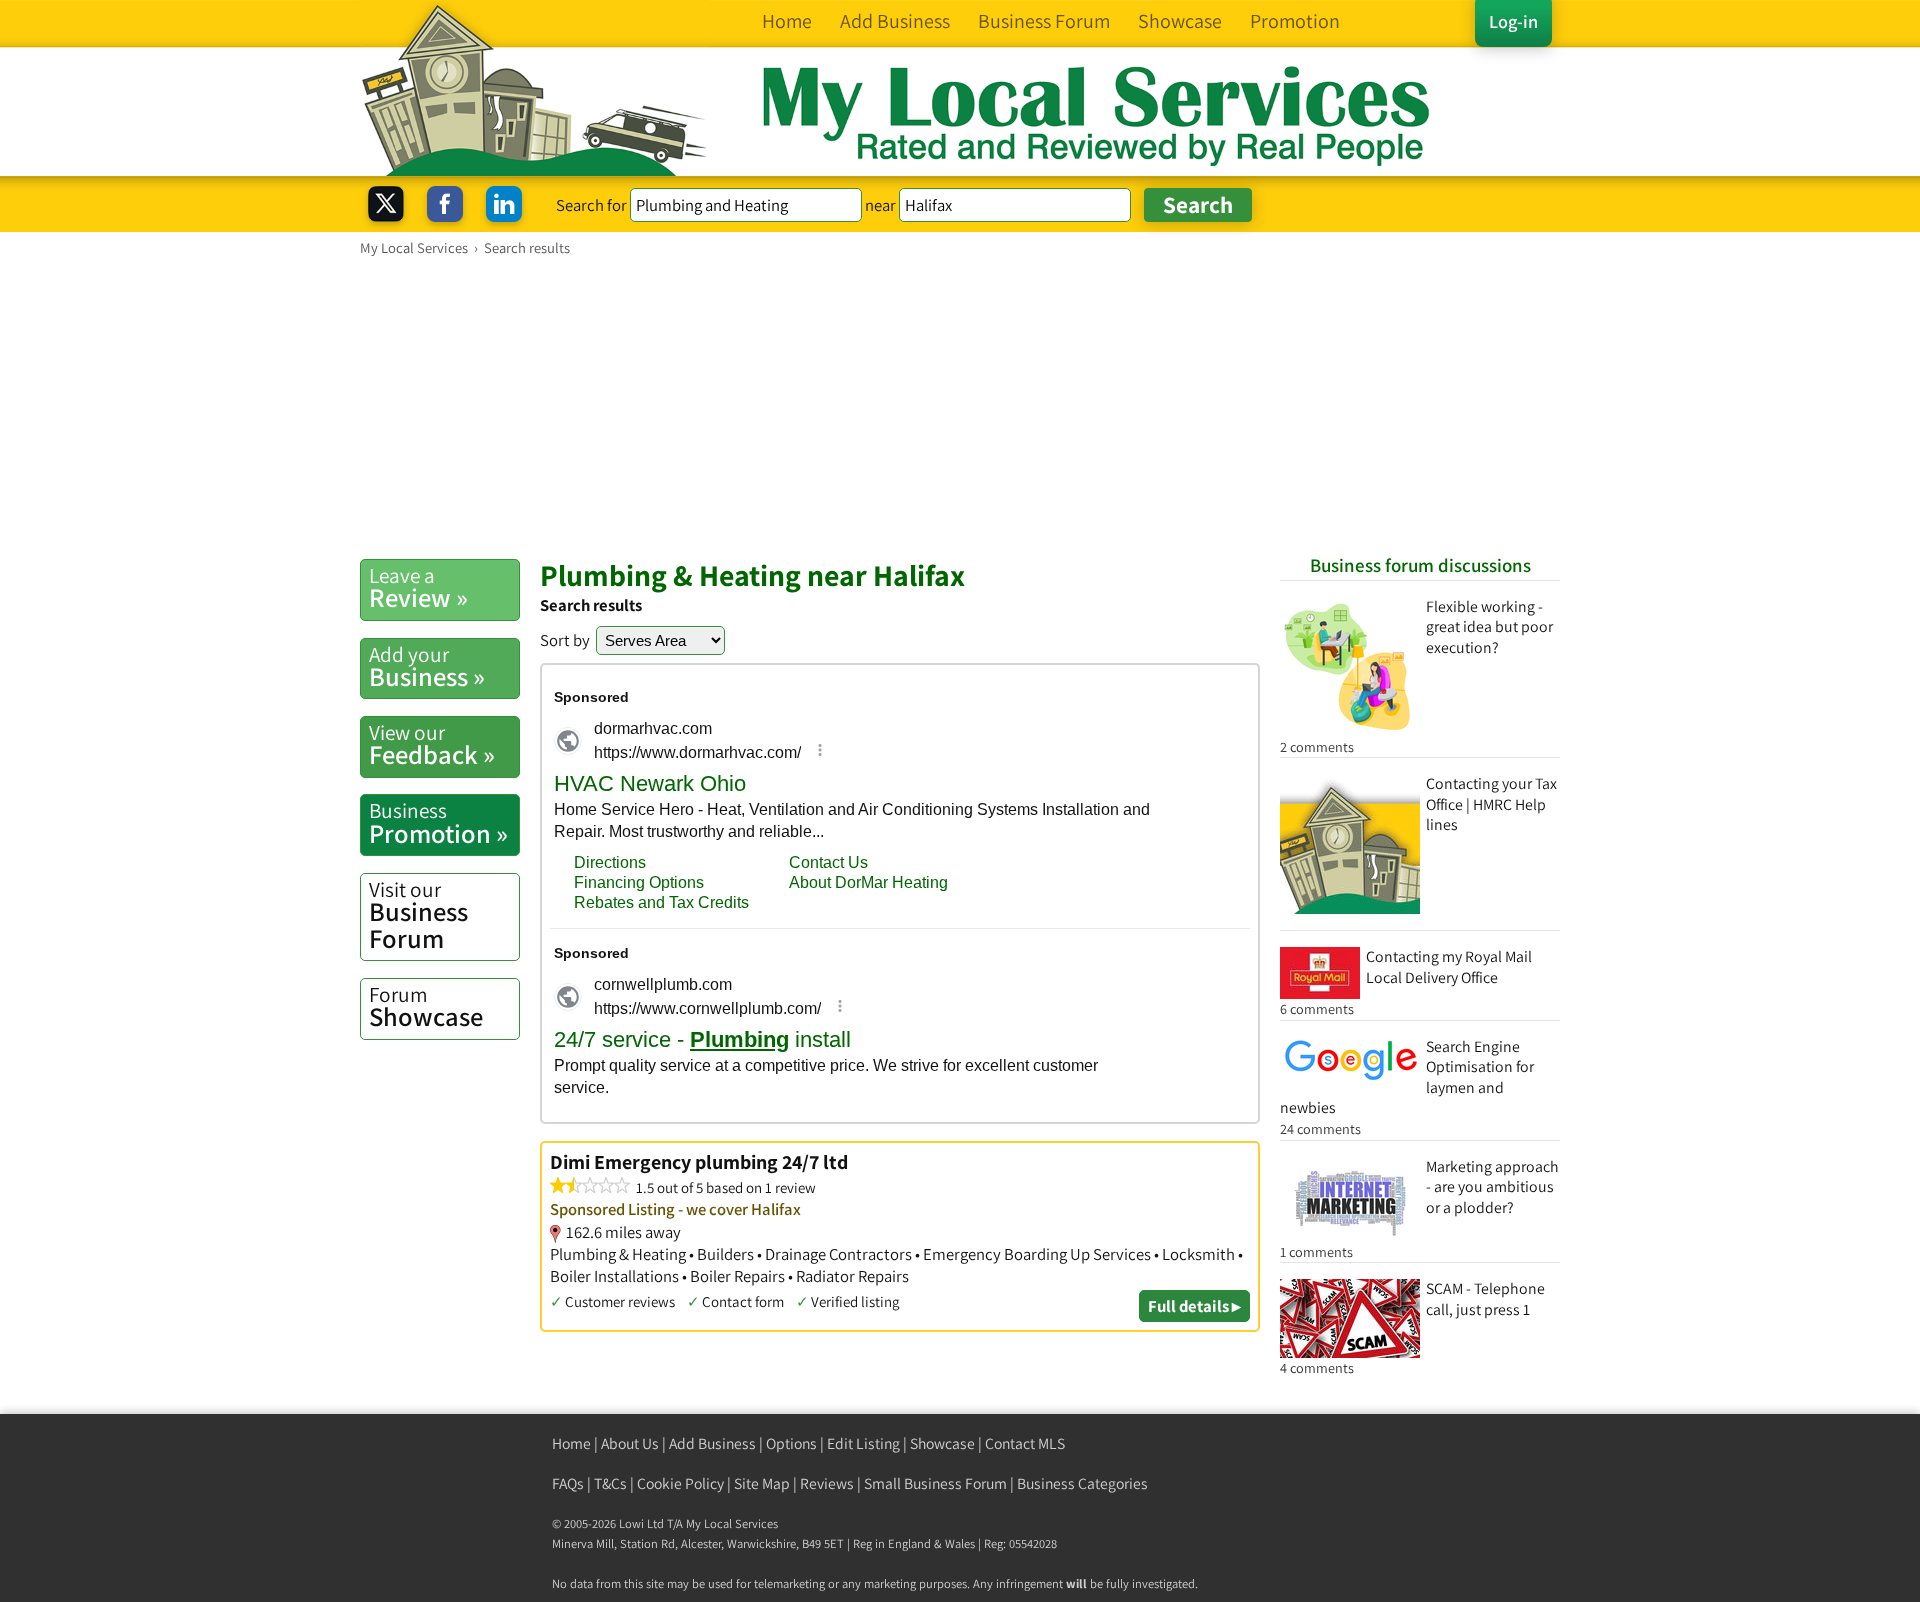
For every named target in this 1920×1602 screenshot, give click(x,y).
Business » (427, 667)
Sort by (565, 640)
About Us (630, 1443)
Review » (418, 588)
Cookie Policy (680, 1483)
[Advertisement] (960, 407)
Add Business (712, 1443)
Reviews (827, 1483)
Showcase (426, 1007)
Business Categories (1082, 1483)
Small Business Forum (935, 1483)
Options (791, 1443)
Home (571, 1443)
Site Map (762, 1483)
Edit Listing (863, 1443)
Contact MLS (1025, 1443)
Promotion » (438, 823)
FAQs (568, 1483)
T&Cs (610, 1483)
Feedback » (432, 745)
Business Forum (418, 915)
